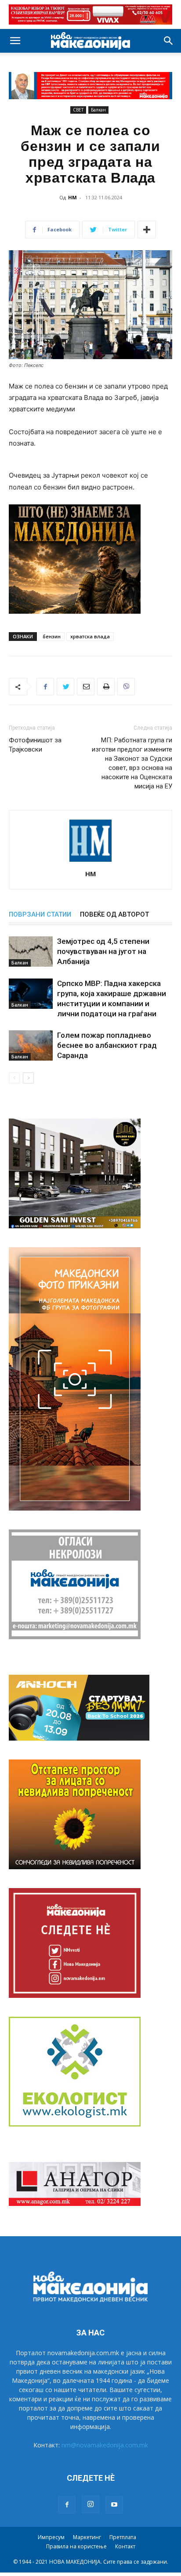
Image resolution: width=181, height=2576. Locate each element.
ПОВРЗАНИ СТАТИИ (40, 914)
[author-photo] (90, 862)
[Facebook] (45, 687)
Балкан (98, 110)
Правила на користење (76, 2546)
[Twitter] (65, 687)
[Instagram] (90, 2504)
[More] (147, 230)
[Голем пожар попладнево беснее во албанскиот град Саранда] (31, 1045)
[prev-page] (14, 1078)
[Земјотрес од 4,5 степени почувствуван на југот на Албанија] (31, 952)
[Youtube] (114, 2505)
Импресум (51, 2537)
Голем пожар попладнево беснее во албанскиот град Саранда (107, 1045)
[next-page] (28, 1078)
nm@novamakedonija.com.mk (105, 2445)
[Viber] (126, 687)
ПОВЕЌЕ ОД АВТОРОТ (114, 914)
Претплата (123, 2537)
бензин (52, 636)
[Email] (86, 687)
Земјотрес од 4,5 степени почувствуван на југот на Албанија (103, 951)
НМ (72, 197)
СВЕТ (78, 110)
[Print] (106, 687)
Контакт (125, 2546)
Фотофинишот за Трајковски (35, 745)
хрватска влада (90, 636)
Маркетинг (87, 2537)
